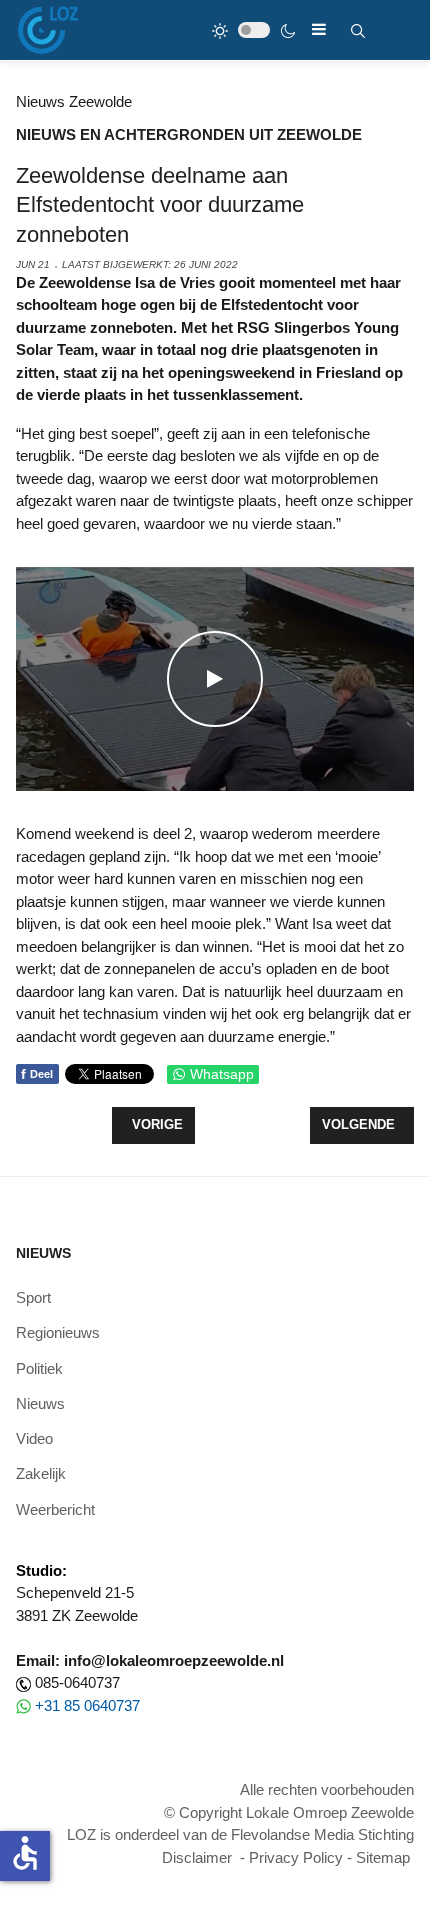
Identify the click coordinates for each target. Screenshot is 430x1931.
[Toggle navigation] (319, 29)
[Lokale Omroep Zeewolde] (48, 30)
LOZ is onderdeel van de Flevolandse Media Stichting (240, 1834)
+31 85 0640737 (87, 1705)
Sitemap (383, 1857)
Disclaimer (197, 1857)
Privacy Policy (296, 1857)
